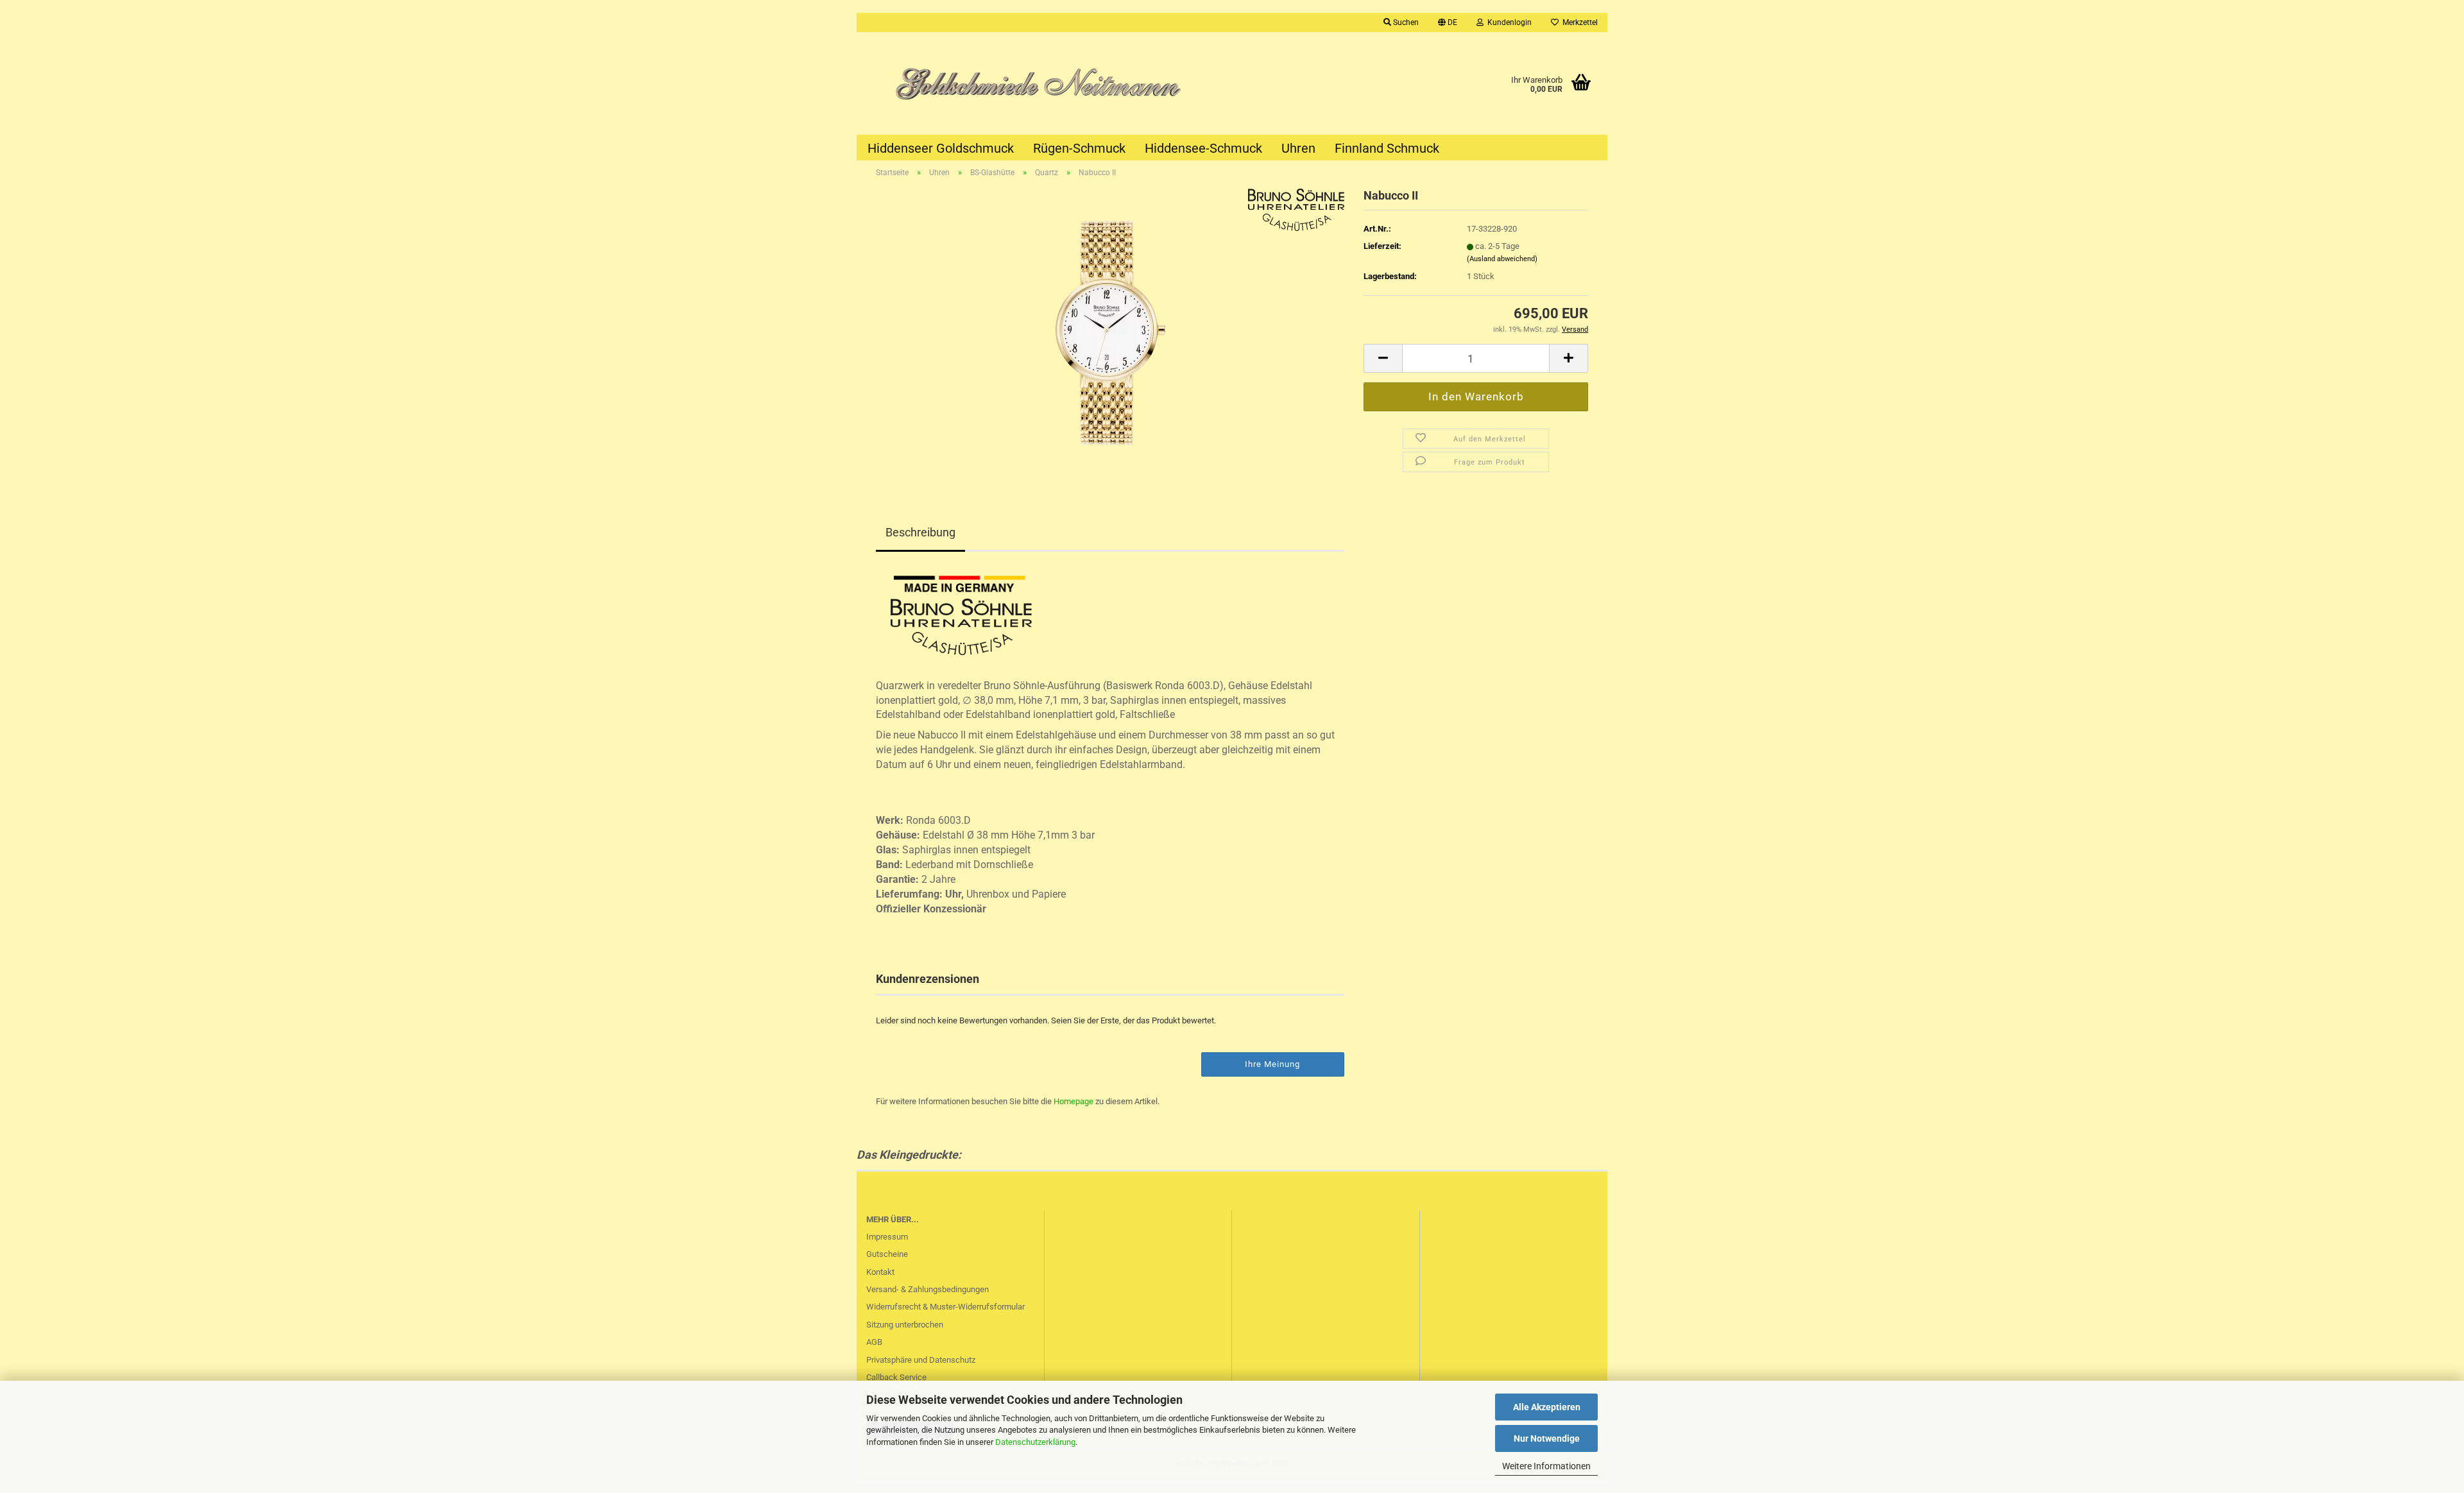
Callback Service (896, 1377)
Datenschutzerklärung (1035, 1442)
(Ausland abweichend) (1502, 259)
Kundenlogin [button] (1508, 22)
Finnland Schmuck (1387, 148)
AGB (874, 1342)
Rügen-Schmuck (1079, 148)
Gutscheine (887, 1254)
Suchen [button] (1405, 22)
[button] (1448, 22)
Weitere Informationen (1546, 1466)
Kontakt (880, 1272)
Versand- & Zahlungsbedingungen (928, 1289)
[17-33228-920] (1110, 332)
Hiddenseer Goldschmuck (941, 148)
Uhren (1298, 148)
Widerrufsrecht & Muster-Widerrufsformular (945, 1307)
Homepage (1074, 1101)
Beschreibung (920, 532)
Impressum (887, 1237)
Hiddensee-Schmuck (1203, 148)
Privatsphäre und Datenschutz (921, 1360)
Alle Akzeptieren (1547, 1407)
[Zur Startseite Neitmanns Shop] (1044, 83)
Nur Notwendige (1547, 1438)
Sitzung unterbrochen (905, 1325)
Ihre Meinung (1272, 1064)
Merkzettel (1578, 22)
